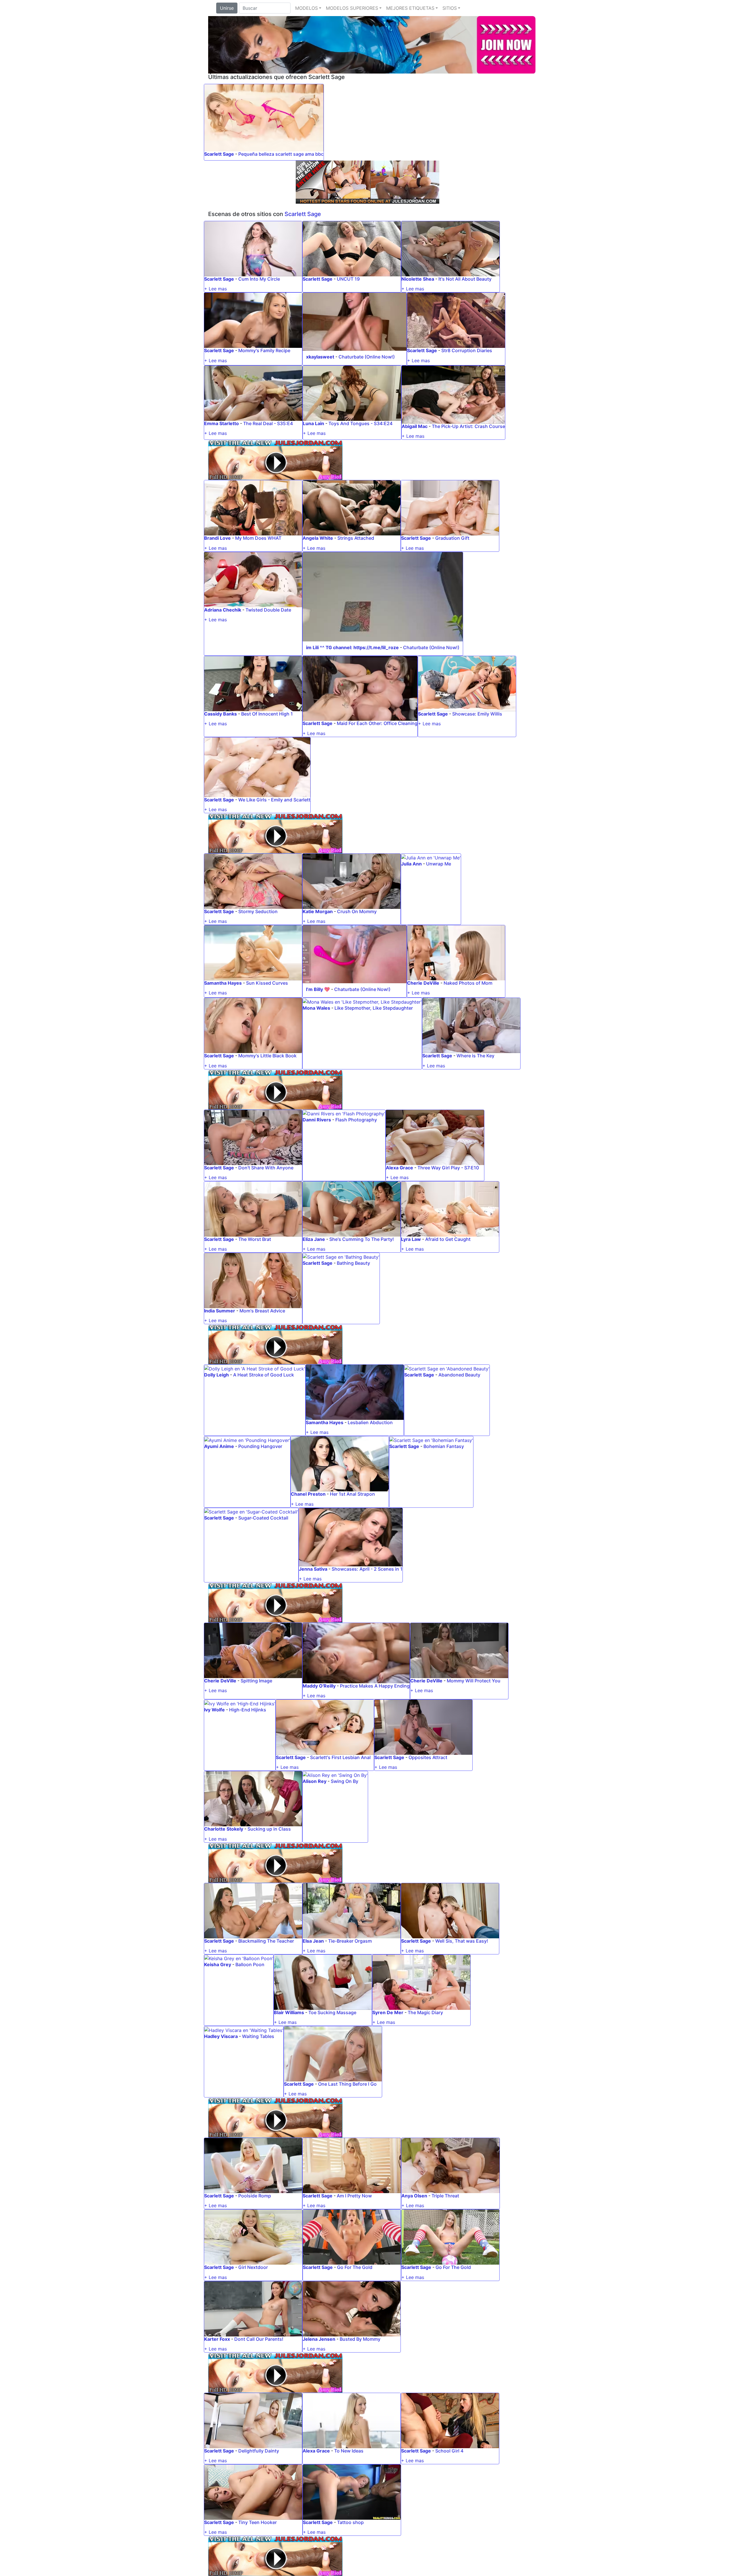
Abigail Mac (415, 426)
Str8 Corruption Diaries (467, 350)
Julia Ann (411, 864)
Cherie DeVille (423, 983)
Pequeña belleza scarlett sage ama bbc (281, 154)
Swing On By (345, 1781)
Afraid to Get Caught (448, 1239)
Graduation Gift (452, 538)
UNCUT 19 (348, 279)
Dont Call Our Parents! (259, 2339)
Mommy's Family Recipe (264, 350)
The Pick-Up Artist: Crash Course (468, 426)
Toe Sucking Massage (332, 2012)
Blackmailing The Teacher (266, 1941)
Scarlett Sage (219, 154)
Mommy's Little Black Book (267, 1056)
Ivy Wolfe (214, 1710)
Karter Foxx (217, 2339)
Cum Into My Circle (259, 279)
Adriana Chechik (223, 610)
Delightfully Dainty (259, 2451)
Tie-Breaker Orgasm (350, 1941)
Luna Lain (314, 423)
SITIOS (450, 8)
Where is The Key (475, 1056)
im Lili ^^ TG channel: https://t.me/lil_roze (352, 647)
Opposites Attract (428, 1757)
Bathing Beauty (353, 1263)
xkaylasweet (320, 357)
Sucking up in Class (269, 1829)
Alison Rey (315, 1781)
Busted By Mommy (360, 2339)
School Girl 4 (449, 2451)
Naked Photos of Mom (468, 983)
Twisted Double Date (268, 610)
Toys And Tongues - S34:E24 (360, 423)
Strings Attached (356, 538)
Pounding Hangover (260, 1446)
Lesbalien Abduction (370, 1422)
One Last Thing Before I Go (347, 2084)
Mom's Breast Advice (262, 1311)
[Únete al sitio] (372, 44)
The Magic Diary (425, 2012)
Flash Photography (356, 1120)
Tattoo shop (350, 2522)
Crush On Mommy (357, 911)
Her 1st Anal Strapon (352, 1494)
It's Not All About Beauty (465, 279)
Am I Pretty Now (354, 2196)
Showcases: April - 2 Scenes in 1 (367, 1569)
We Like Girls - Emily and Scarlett (274, 800)
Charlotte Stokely (224, 1829)
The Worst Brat (255, 1239)
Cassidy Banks (220, 714)
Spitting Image (256, 1681)
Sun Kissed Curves (267, 983)
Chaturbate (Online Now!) (367, 357)
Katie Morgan (318, 911)
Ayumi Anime (219, 1446)
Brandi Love (217, 538)
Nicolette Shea (418, 279)
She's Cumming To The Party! (362, 1239)
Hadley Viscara (221, 2036)
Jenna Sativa (313, 1569)
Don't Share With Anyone (266, 1168)
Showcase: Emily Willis (477, 714)
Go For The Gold (355, 2267)
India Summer (220, 1311)
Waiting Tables (258, 2036)
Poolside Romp (255, 2196)
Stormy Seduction (258, 911)
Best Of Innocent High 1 (267, 714)
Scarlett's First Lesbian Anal (340, 1757)
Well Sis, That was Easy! (462, 1941)
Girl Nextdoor (253, 2267)
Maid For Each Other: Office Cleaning (377, 723)
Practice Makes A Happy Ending (375, 1686)
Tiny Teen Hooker (258, 2522)
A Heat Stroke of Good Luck (264, 1375)
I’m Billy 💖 (318, 989)
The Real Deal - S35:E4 (268, 423)
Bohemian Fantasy (444, 1446)
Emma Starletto (222, 423)
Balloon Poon (250, 1964)
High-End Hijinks (248, 1710)
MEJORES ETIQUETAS (410, 8)
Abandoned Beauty (459, 1375)
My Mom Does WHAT (258, 538)
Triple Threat (445, 2196)
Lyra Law (411, 1239)
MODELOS (306, 8)
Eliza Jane (314, 1239)
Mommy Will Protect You (474, 1681)
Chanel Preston (308, 1494)
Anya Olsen (414, 2196)
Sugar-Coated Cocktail (263, 1518)
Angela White (318, 538)
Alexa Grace (400, 1168)
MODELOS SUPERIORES (352, 8)
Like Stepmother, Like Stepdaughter (374, 1008)
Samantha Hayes (223, 983)
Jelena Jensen (319, 2339)
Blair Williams (289, 2012)
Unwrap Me (439, 864)
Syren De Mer (388, 2012)
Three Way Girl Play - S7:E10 (448, 1168)
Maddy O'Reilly (319, 1686)
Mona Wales (316, 1008)
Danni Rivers (317, 1120)
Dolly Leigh (216, 1375)
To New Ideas (349, 2451)
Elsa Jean (313, 1941)
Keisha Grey (218, 1964)
